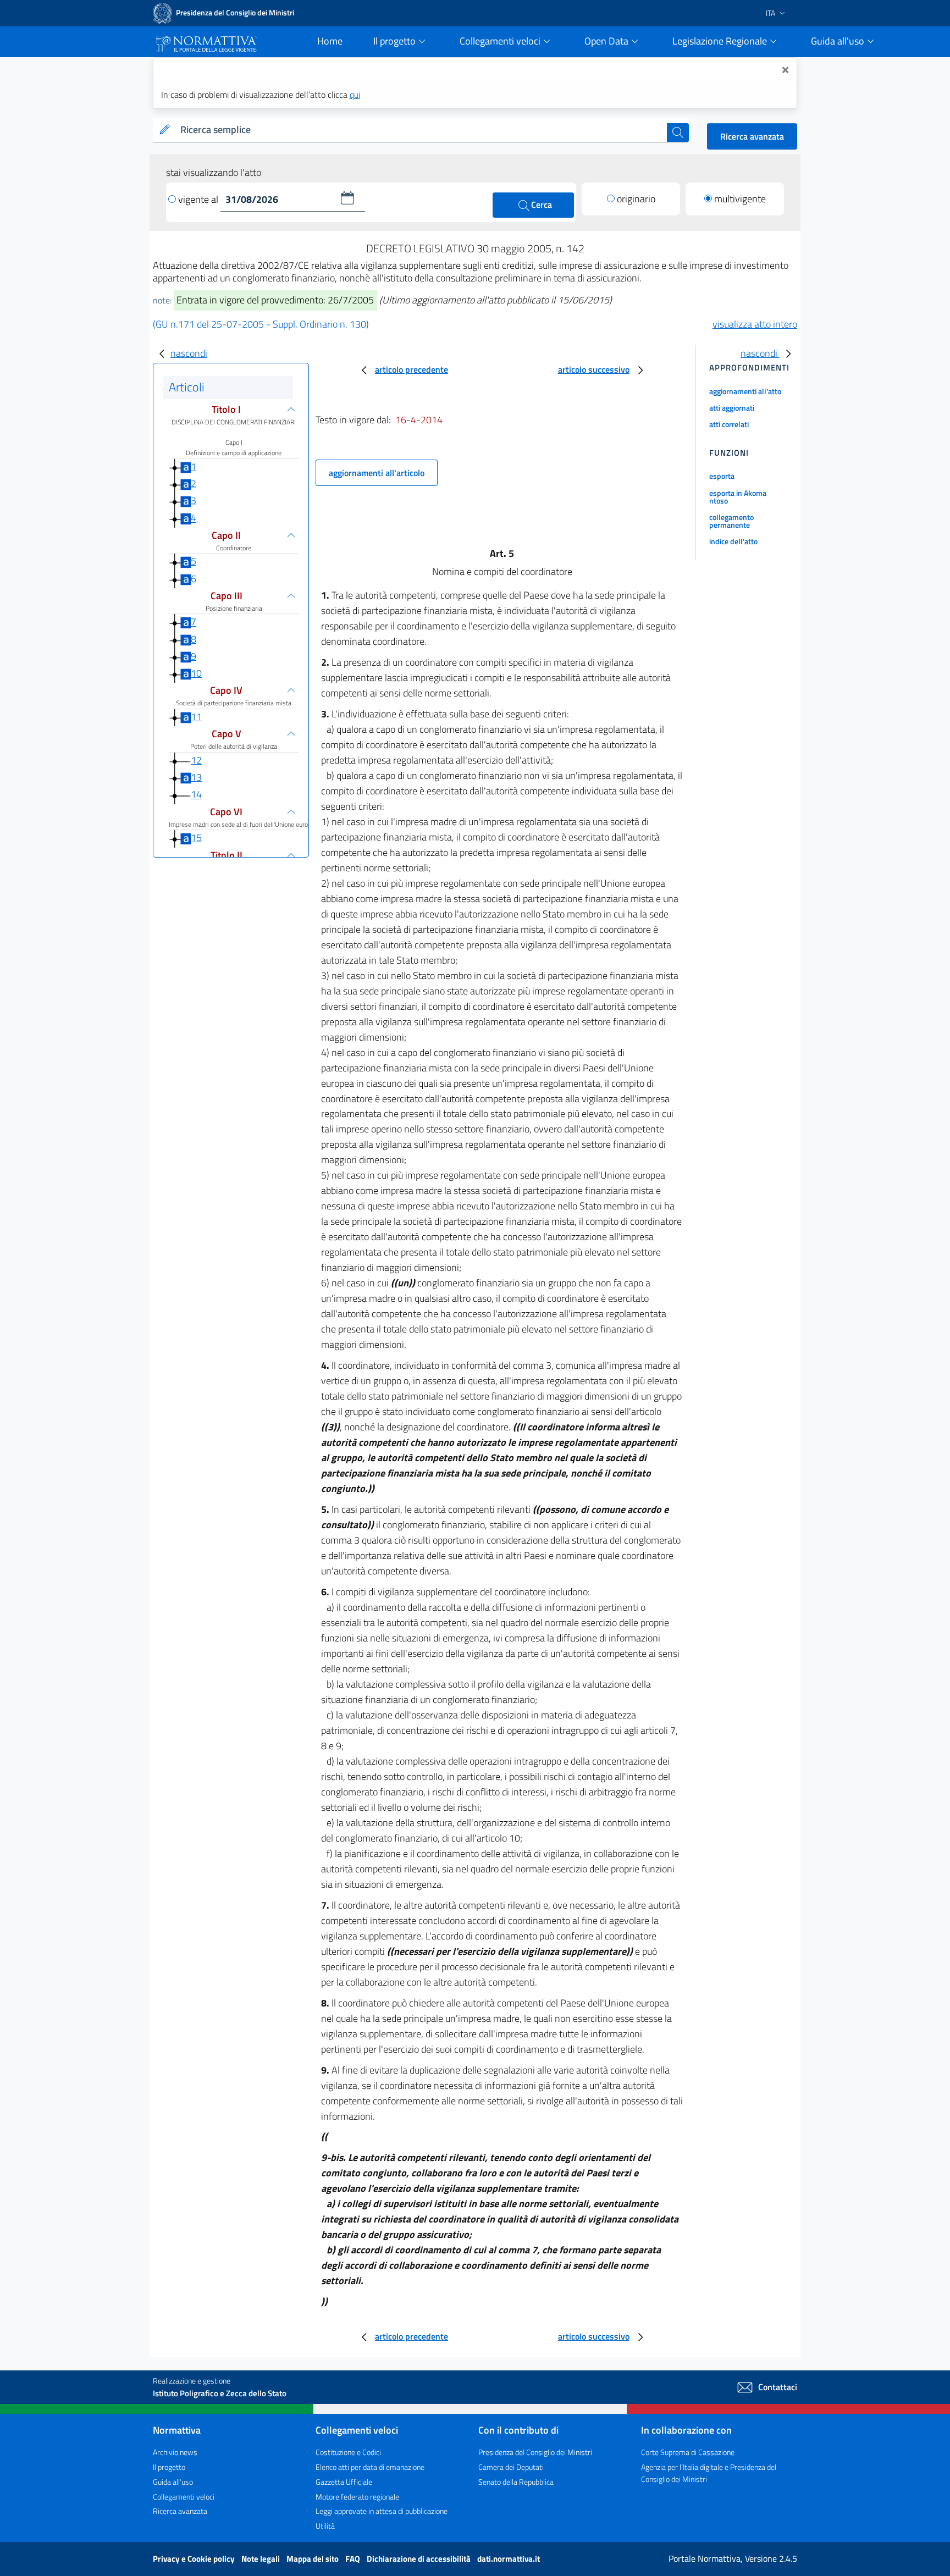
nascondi (189, 353)
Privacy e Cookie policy (195, 2559)
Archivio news (175, 2452)
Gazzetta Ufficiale (344, 2482)
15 (196, 838)
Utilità (325, 2526)
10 (196, 673)
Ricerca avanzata (752, 136)
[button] (347, 198)
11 (196, 717)
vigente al (199, 199)
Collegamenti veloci (184, 2497)
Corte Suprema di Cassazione (688, 2452)
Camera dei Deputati (511, 2467)
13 (196, 777)
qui (355, 95)
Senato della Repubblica (516, 2482)
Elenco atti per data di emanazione (370, 2467)
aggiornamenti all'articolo (377, 473)
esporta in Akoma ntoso (738, 497)
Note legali (261, 2559)
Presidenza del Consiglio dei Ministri (535, 2452)
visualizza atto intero (755, 324)
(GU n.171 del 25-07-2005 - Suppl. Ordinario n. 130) (261, 324)
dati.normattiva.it (509, 2559)
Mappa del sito (313, 2559)
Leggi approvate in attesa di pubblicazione (382, 2511)
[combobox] (421, 130)
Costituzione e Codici (348, 2452)
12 (196, 760)
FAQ (354, 2559)
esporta (722, 476)
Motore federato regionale (357, 2497)
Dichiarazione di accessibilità (419, 2559)
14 (196, 795)
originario (636, 199)
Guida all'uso (173, 2482)
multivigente (740, 199)
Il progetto (169, 2467)
